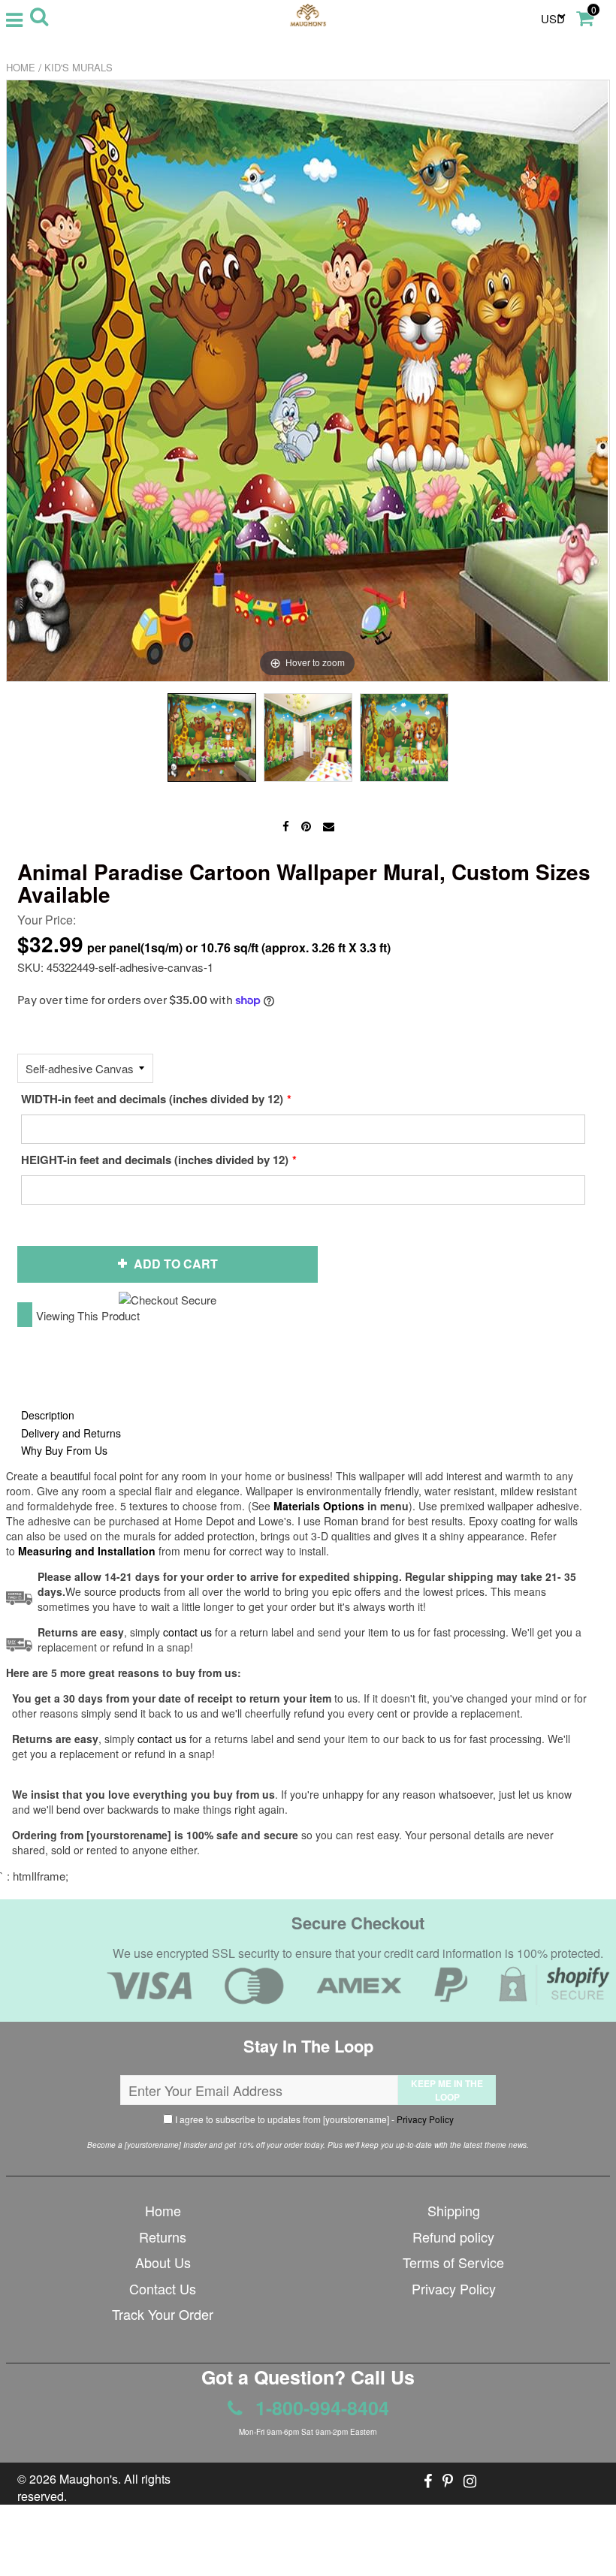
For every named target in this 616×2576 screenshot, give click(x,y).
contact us (162, 1739)
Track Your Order (163, 2314)
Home (21, 67)
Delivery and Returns (71, 1433)
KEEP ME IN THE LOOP (447, 2090)
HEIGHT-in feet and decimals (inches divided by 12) (155, 1160)
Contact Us (163, 2288)
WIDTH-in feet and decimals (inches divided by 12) (152, 1099)
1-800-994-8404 (320, 2408)
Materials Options (319, 1506)
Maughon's (89, 2479)
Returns (163, 2237)
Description (48, 1415)
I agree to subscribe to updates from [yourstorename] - (313, 2119)
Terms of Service (453, 2262)
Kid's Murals (79, 67)
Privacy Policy (425, 2119)
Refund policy (453, 2237)
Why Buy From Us (64, 1450)
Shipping (454, 2210)
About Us (163, 2262)
